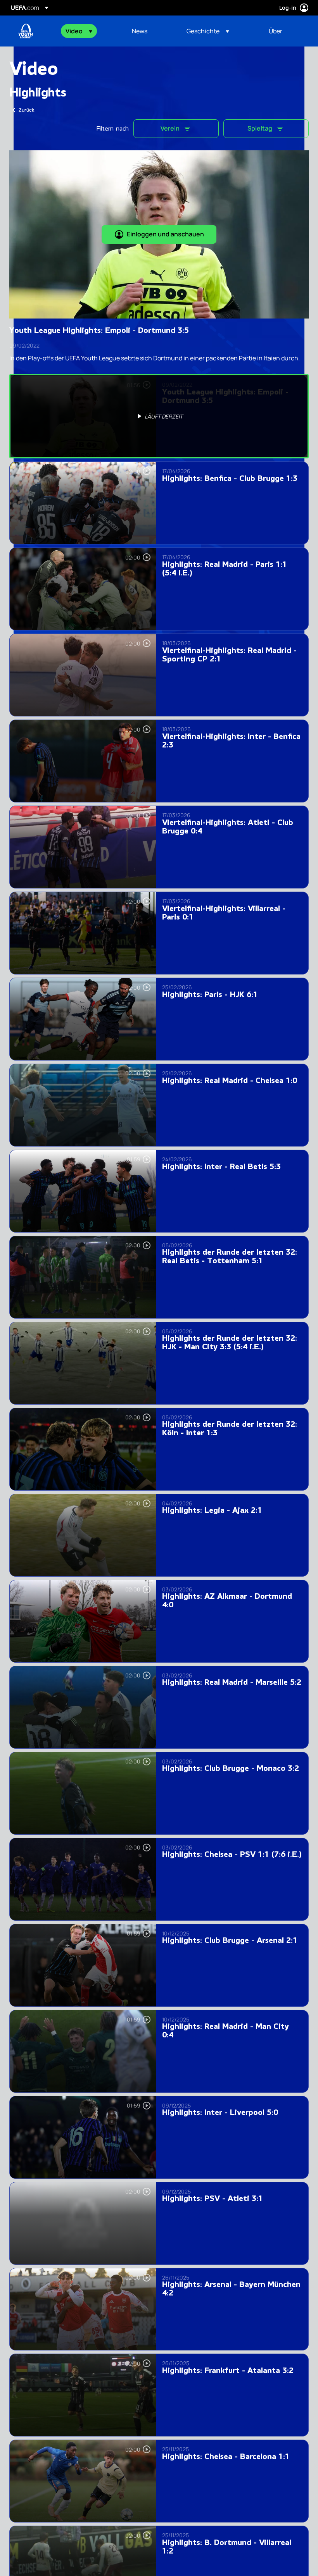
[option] (159, 416)
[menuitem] (89, 31)
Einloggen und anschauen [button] (165, 234)
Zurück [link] (26, 110)
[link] (140, 31)
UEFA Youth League (26, 31)
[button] (79, 31)
